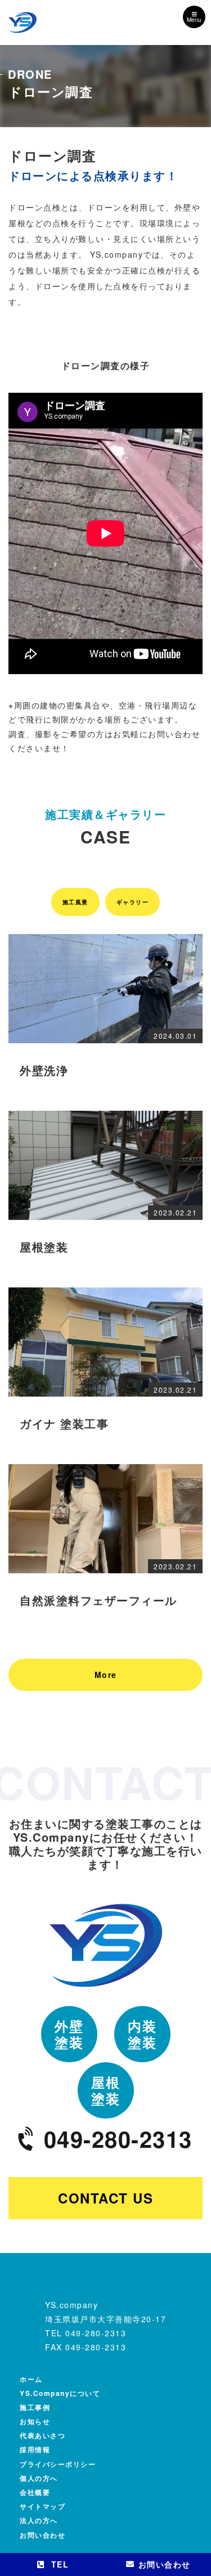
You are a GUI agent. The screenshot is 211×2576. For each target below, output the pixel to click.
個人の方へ (39, 2478)
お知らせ (35, 2421)
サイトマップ (42, 2506)
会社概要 (35, 2492)
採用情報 (35, 2449)
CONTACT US (105, 2198)
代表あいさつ (42, 2435)
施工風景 (75, 902)
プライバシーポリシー (58, 2464)
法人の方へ (39, 2520)
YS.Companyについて (60, 2393)
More (106, 1675)
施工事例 (35, 2407)
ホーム (31, 2379)
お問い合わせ (42, 2535)
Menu (194, 20)
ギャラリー (133, 902)
